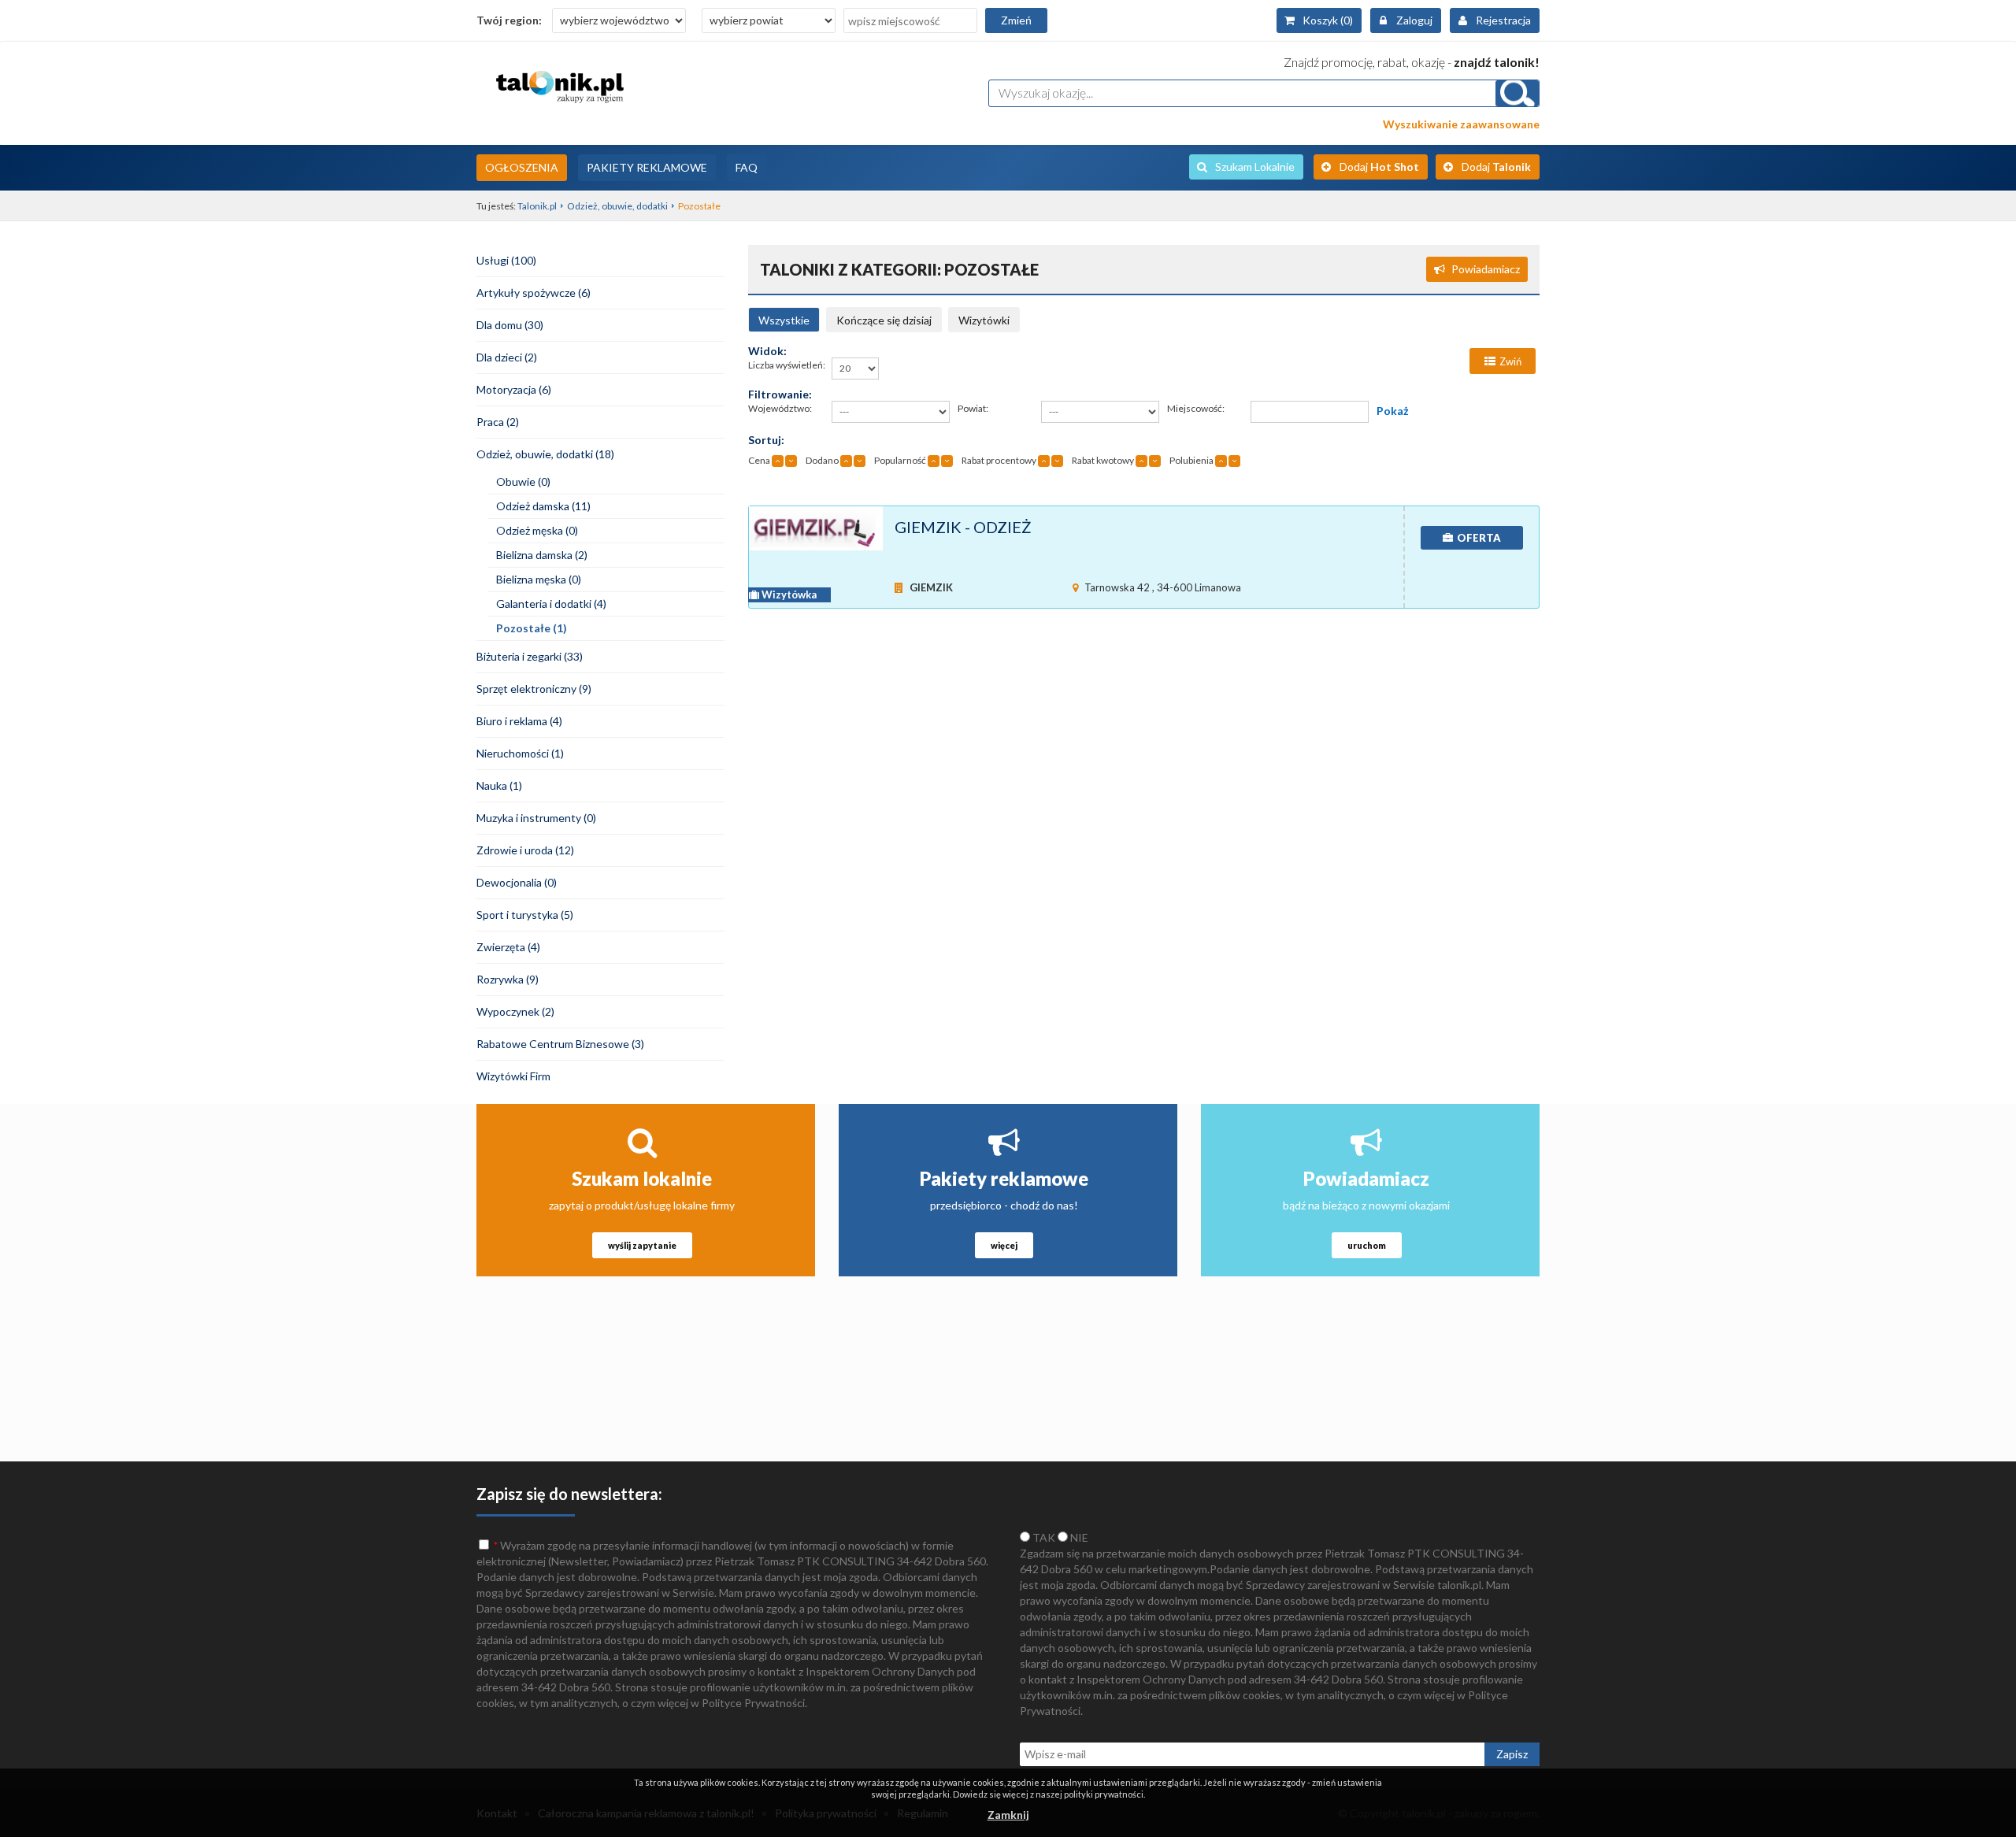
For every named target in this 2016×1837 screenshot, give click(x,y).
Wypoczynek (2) (515, 1011)
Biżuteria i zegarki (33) (530, 656)
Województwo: (780, 408)
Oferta (1479, 538)
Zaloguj (1414, 20)
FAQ (747, 167)
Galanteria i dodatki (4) (551, 604)
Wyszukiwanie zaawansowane (1461, 124)
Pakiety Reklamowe (647, 167)
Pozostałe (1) (532, 628)
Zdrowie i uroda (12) (525, 850)
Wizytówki (984, 320)
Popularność (900, 460)
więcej (1004, 1245)
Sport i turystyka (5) (525, 915)
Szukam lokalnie (642, 1178)
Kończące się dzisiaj (884, 320)
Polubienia (1191, 460)
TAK (1043, 1537)
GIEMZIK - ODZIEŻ (963, 527)
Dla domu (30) (510, 325)
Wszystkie (784, 320)
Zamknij (1008, 1815)
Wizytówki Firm (513, 1076)
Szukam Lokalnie (1255, 167)
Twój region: (509, 20)
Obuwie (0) (523, 481)
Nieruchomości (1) (520, 753)
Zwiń (1510, 361)
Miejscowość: (1196, 408)
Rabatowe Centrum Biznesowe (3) (560, 1044)
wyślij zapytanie (642, 1245)
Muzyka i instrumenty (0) (536, 818)
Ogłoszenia (522, 167)
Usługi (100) (506, 260)
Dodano (822, 460)
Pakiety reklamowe (1004, 1178)
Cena (759, 460)
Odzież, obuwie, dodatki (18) (545, 454)
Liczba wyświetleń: (787, 365)
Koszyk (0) (1328, 20)
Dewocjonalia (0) (517, 882)
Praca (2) (498, 422)
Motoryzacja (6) (514, 389)
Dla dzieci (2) (507, 357)
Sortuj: (766, 440)
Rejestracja (1503, 20)
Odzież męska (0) (537, 530)
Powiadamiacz (1486, 269)
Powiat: (973, 408)
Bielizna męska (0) (539, 579)
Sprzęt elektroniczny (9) (534, 689)
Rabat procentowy (999, 460)
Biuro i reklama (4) (519, 721)
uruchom (1367, 1245)
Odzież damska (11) (543, 506)
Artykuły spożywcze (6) (534, 293)
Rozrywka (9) (508, 979)
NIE (1078, 1537)
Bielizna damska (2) (542, 555)
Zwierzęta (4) (508, 947)
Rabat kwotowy (1103, 460)
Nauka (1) (499, 785)
